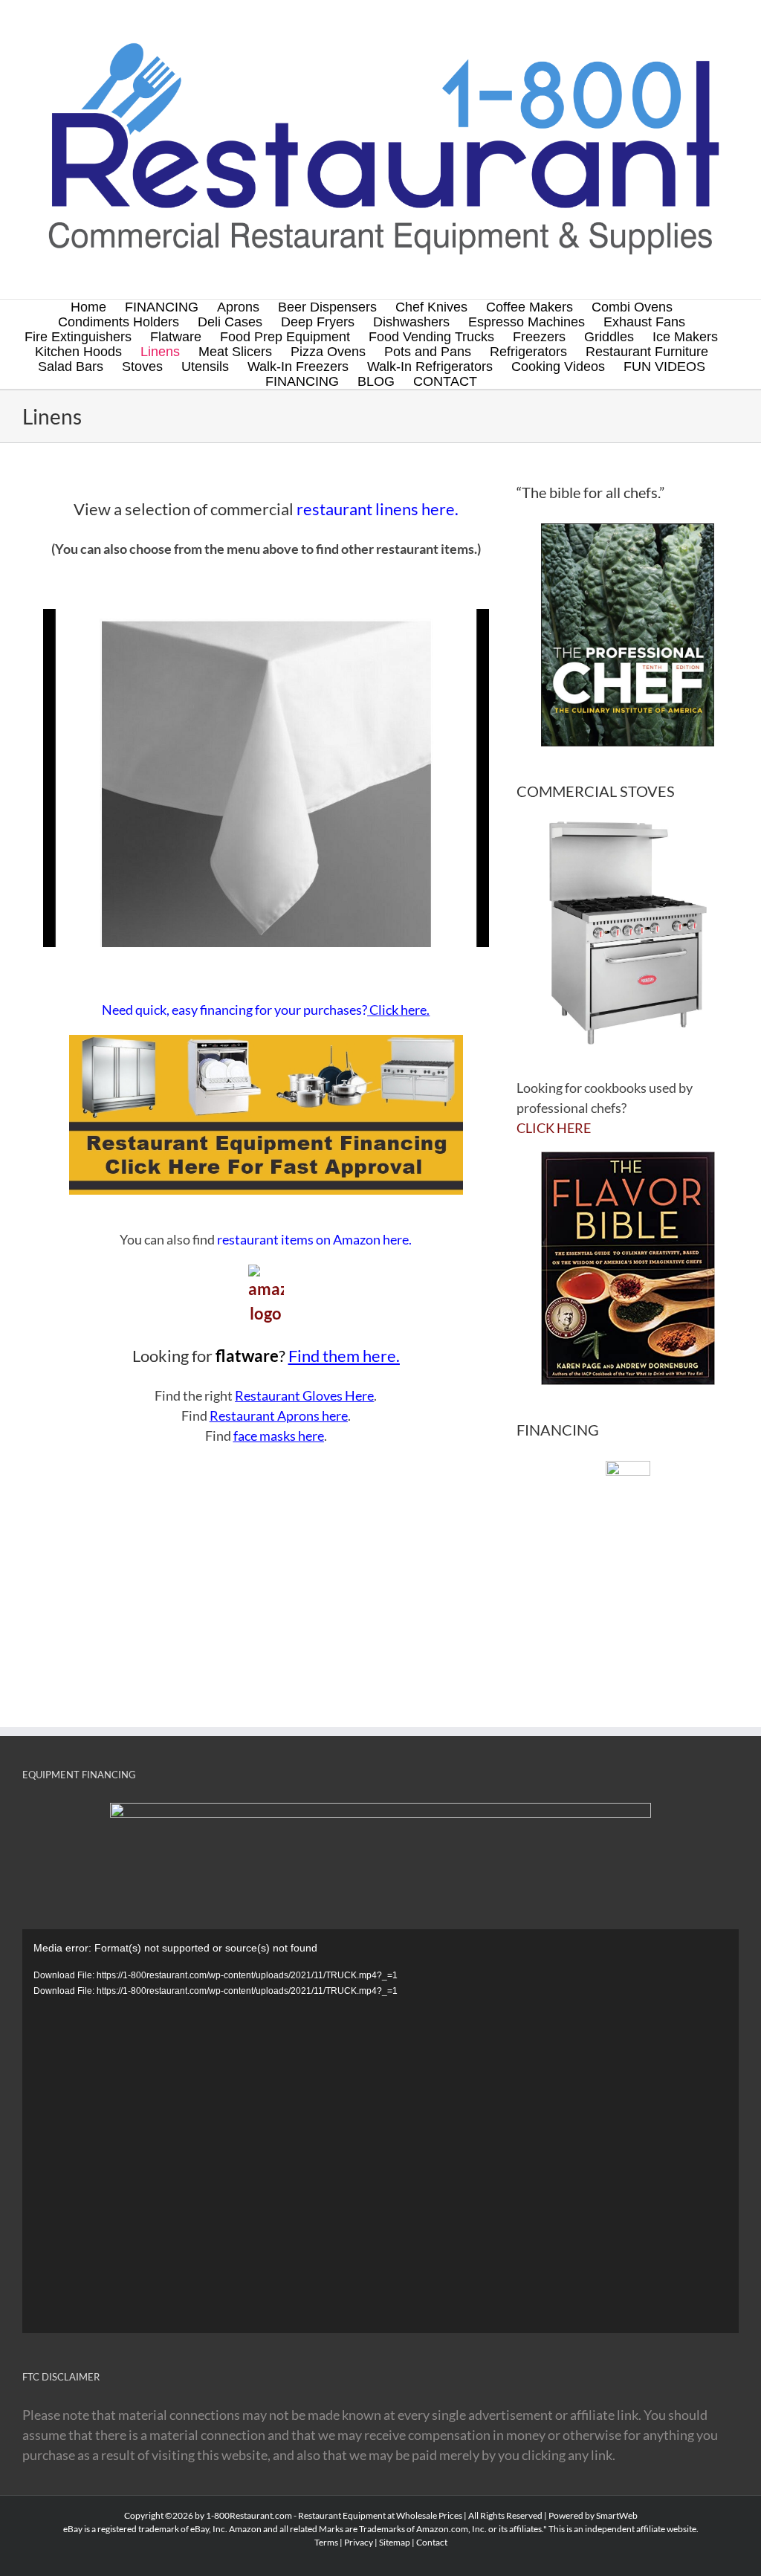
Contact (432, 2542)
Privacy (359, 2542)
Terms (326, 2542)
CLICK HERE (554, 1128)
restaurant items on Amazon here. (314, 1239)
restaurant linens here (376, 509)
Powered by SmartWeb (593, 2515)
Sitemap (395, 2542)
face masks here (279, 1436)
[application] (380, 2131)
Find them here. (344, 1356)
